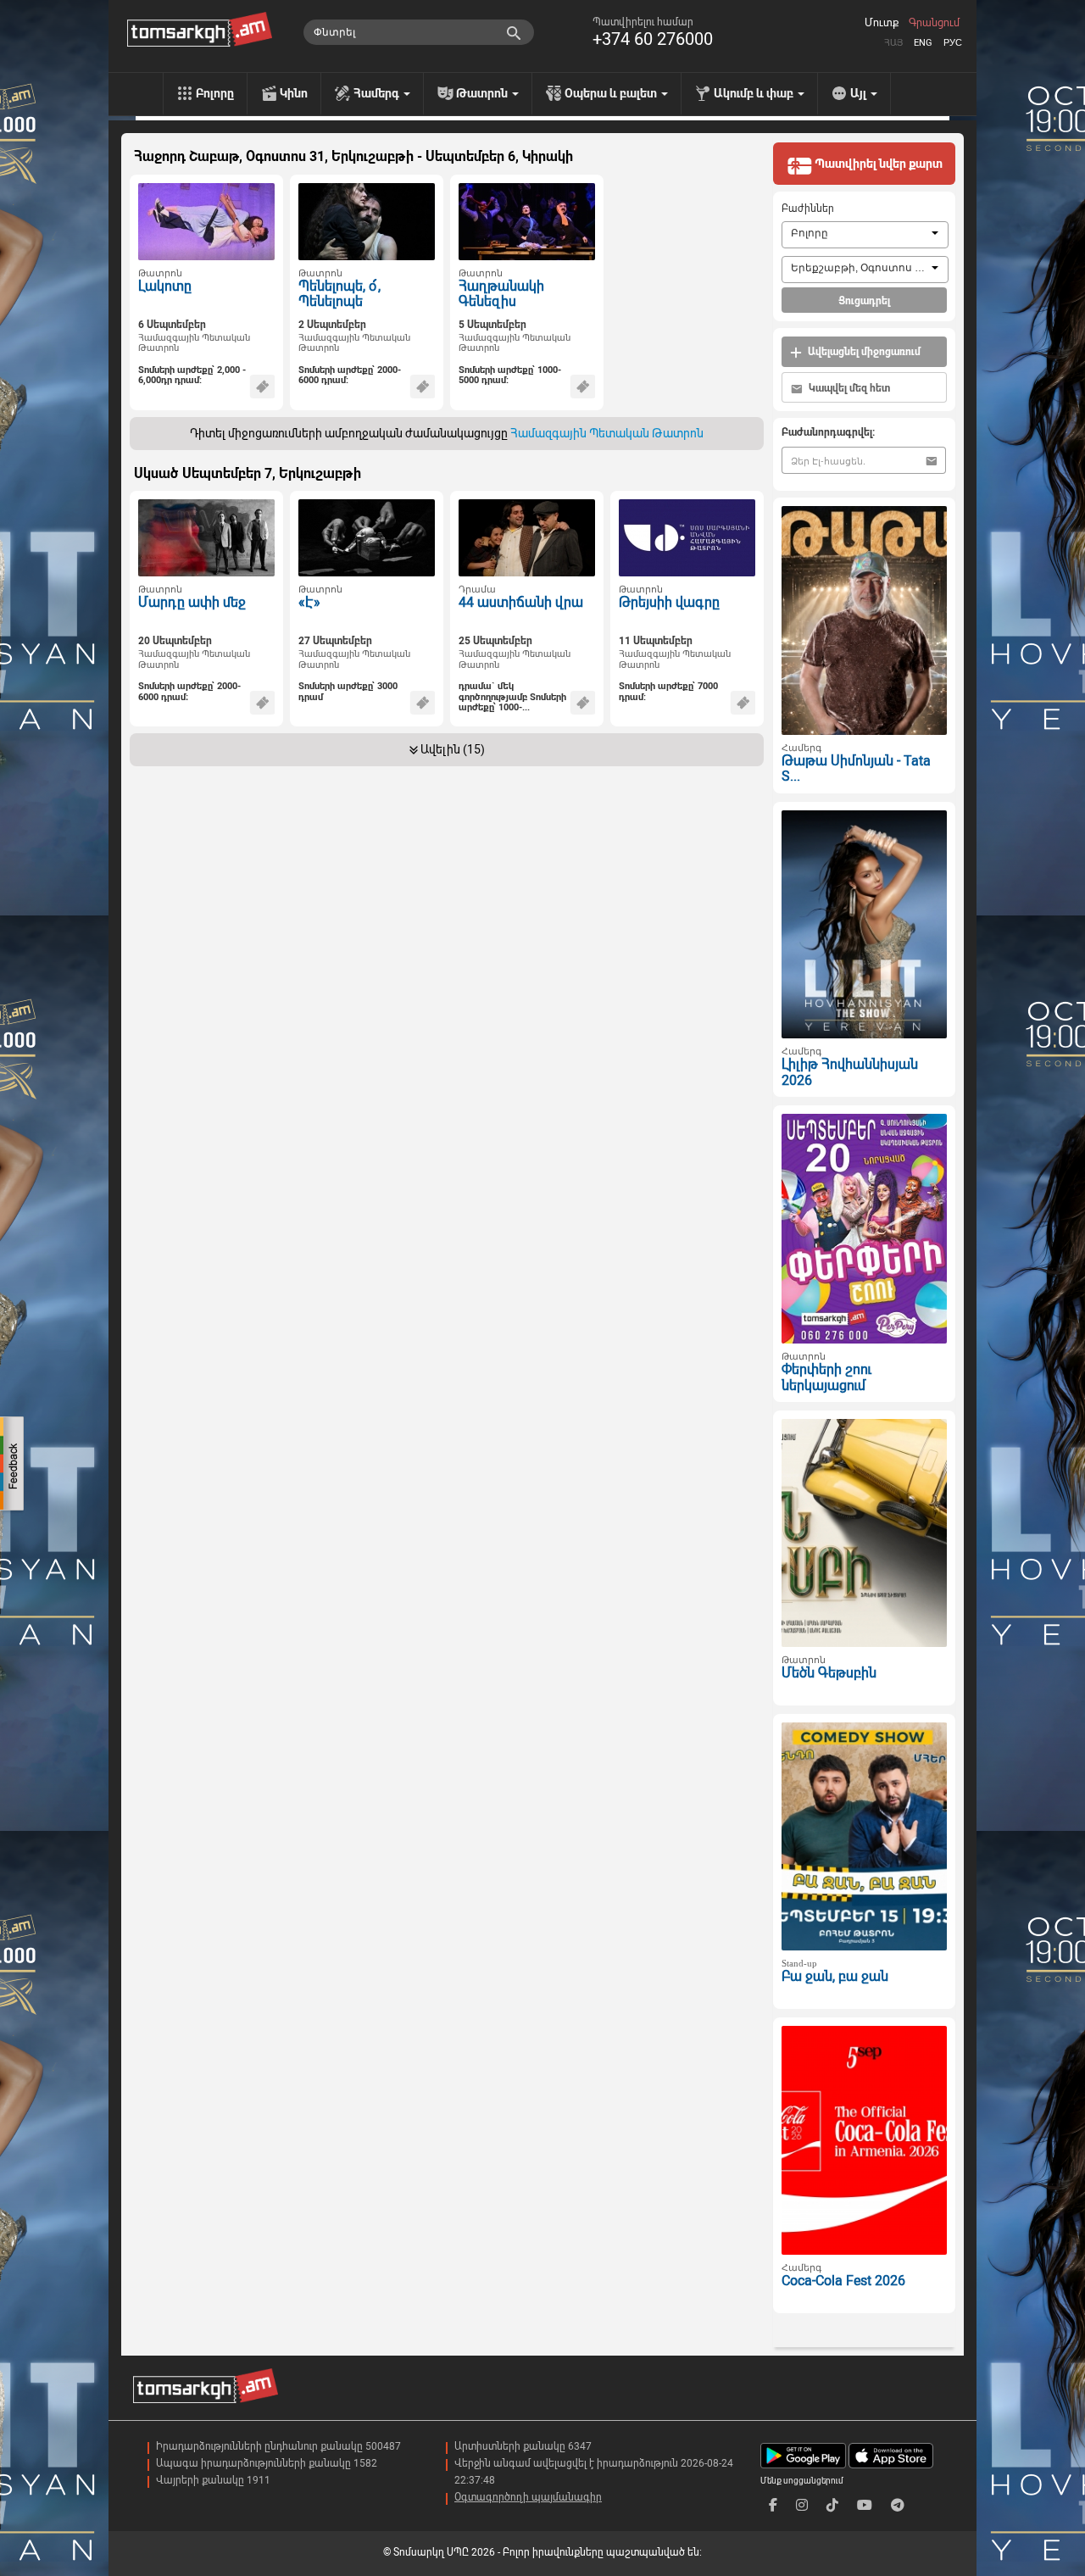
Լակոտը (165, 286)
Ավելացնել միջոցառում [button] (863, 352)
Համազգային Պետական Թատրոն (194, 343)
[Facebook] (773, 2505)
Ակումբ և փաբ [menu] (755, 93)
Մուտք (882, 23)
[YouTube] (865, 2505)
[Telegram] (898, 2505)
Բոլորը (215, 93)
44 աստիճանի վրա (521, 602)
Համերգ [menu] (378, 93)
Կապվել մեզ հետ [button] (848, 388)
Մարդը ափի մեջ (192, 602)
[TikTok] (832, 2505)
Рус (953, 43)
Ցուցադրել (864, 301)
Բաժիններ (808, 209)
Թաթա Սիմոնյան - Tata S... (856, 769)
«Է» (309, 602)
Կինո (294, 93)
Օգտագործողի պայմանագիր (528, 2497)
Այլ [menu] (860, 93)
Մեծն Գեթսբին (829, 1673)
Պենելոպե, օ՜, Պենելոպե (339, 294)
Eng (923, 43)
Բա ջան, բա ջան (835, 1976)
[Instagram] (802, 2505)
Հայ (893, 43)
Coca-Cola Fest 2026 (843, 2281)
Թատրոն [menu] (483, 93)
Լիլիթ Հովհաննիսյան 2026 (850, 1072)
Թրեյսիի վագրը (669, 602)
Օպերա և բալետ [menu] (612, 93)
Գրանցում (934, 23)
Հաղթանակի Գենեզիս (501, 294)
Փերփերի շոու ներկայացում (826, 1377)
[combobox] (865, 235)
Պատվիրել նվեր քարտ (877, 164)
